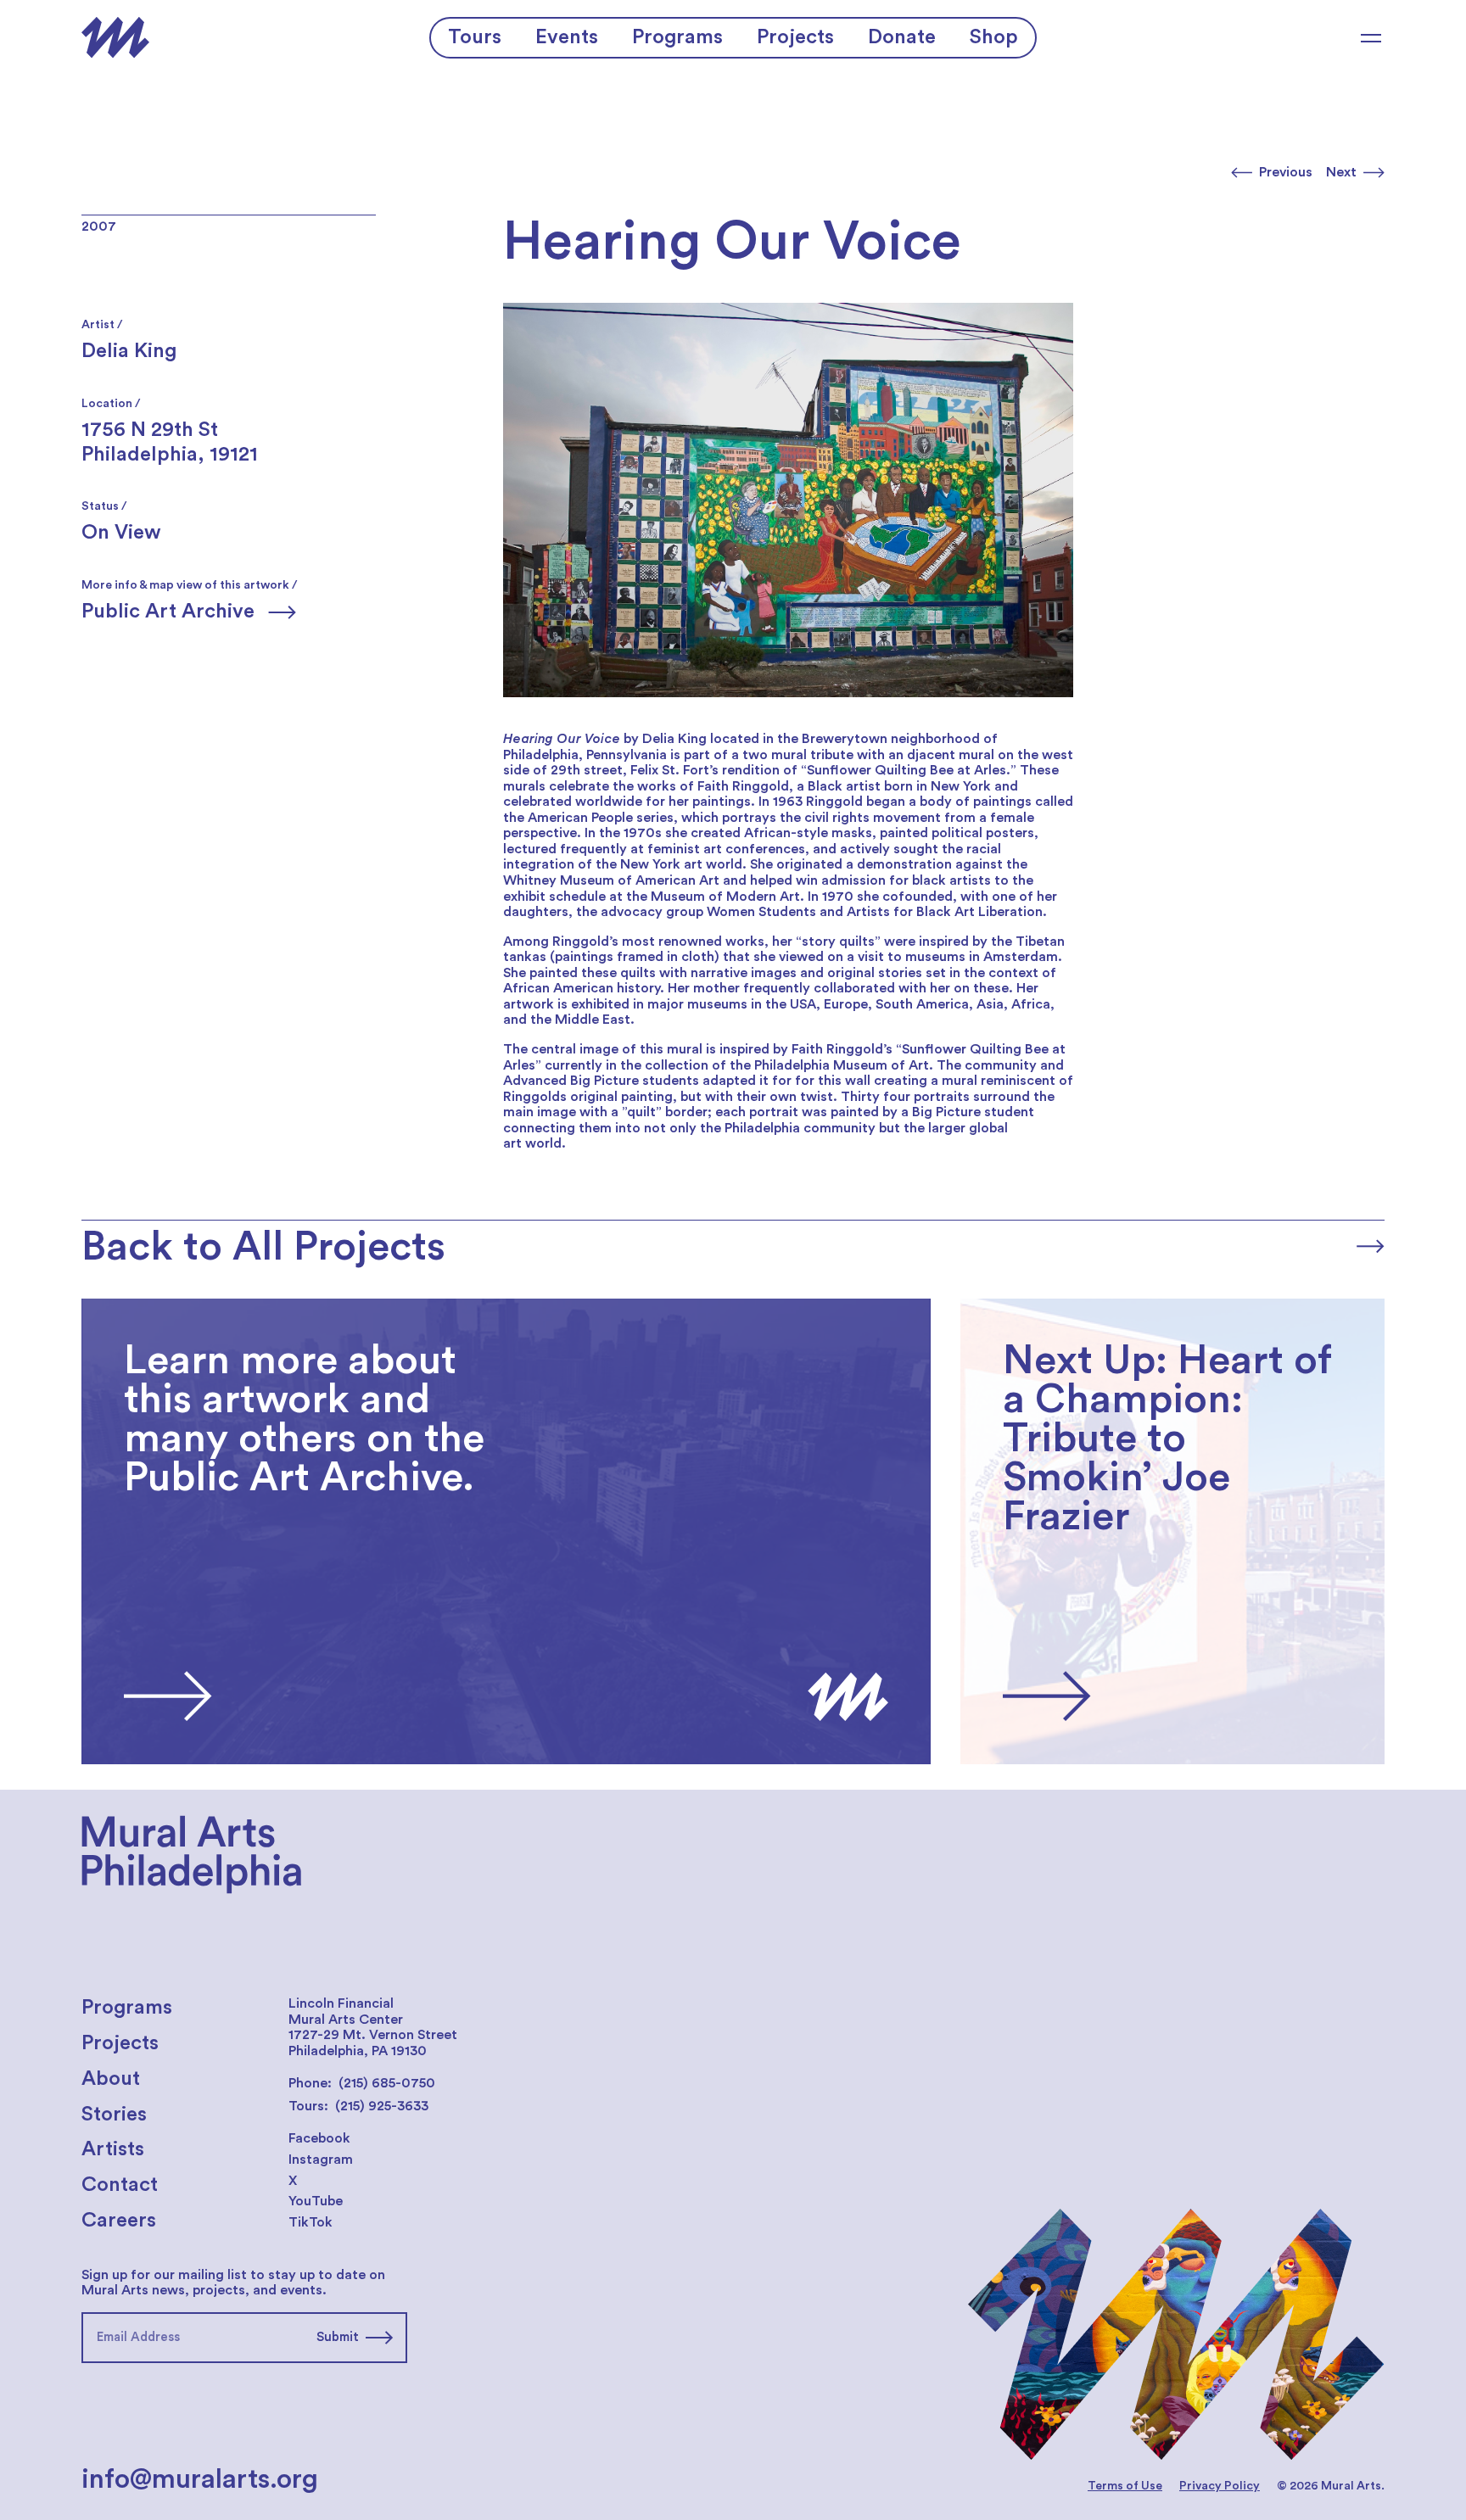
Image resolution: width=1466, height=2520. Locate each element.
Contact (120, 2185)
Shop (994, 37)
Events (567, 37)
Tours (475, 37)
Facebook (319, 2138)
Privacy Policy (1220, 2486)
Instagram (321, 2160)
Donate (902, 37)
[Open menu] (1371, 38)
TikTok (311, 2222)
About (111, 2079)
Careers (119, 2221)
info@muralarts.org (200, 2479)
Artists (113, 2149)
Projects (795, 37)
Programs (677, 37)
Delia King (129, 351)
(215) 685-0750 (387, 2083)
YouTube (316, 2201)
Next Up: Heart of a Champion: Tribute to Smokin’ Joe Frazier (1155, 1306)
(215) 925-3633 (382, 2106)
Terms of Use (1125, 2486)
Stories (114, 2115)
